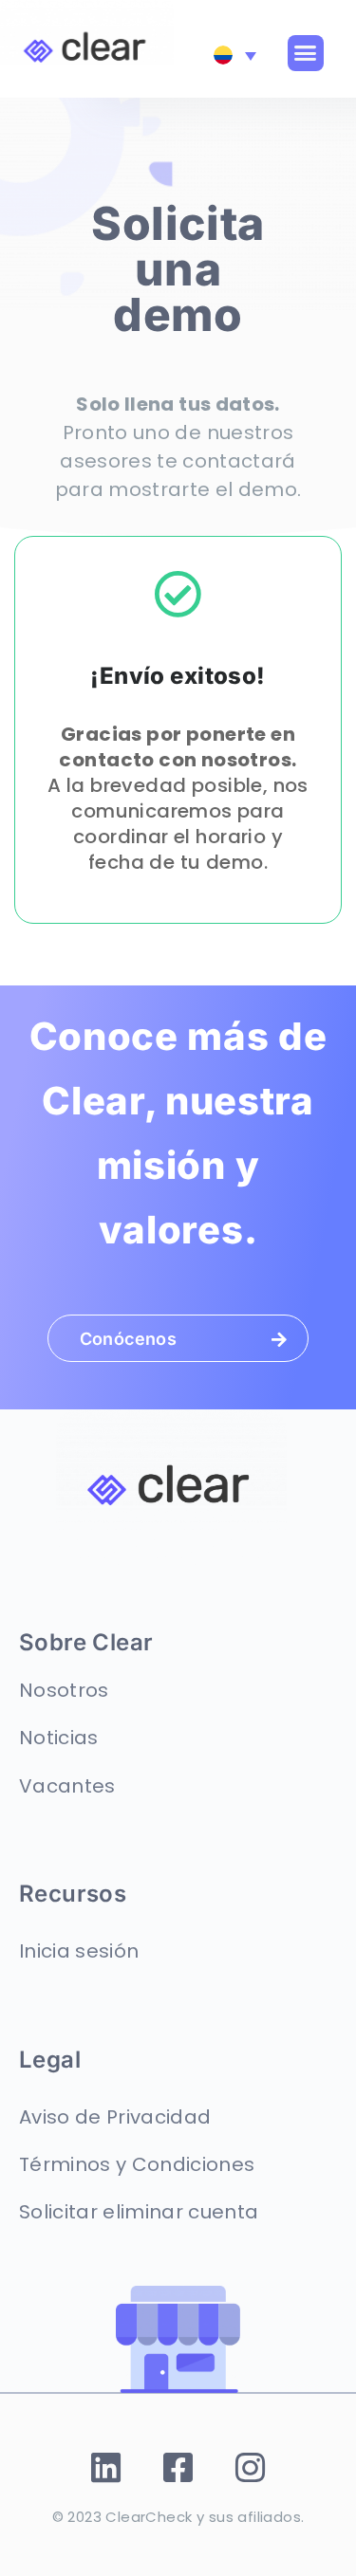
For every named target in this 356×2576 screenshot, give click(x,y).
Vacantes (67, 1786)
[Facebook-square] (178, 2467)
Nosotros (64, 1690)
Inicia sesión (79, 1951)
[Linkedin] (106, 2467)
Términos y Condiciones (137, 2164)
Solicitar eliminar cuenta (139, 2212)
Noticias (59, 1738)
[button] (306, 53)
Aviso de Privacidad (115, 2117)
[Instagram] (250, 2467)
